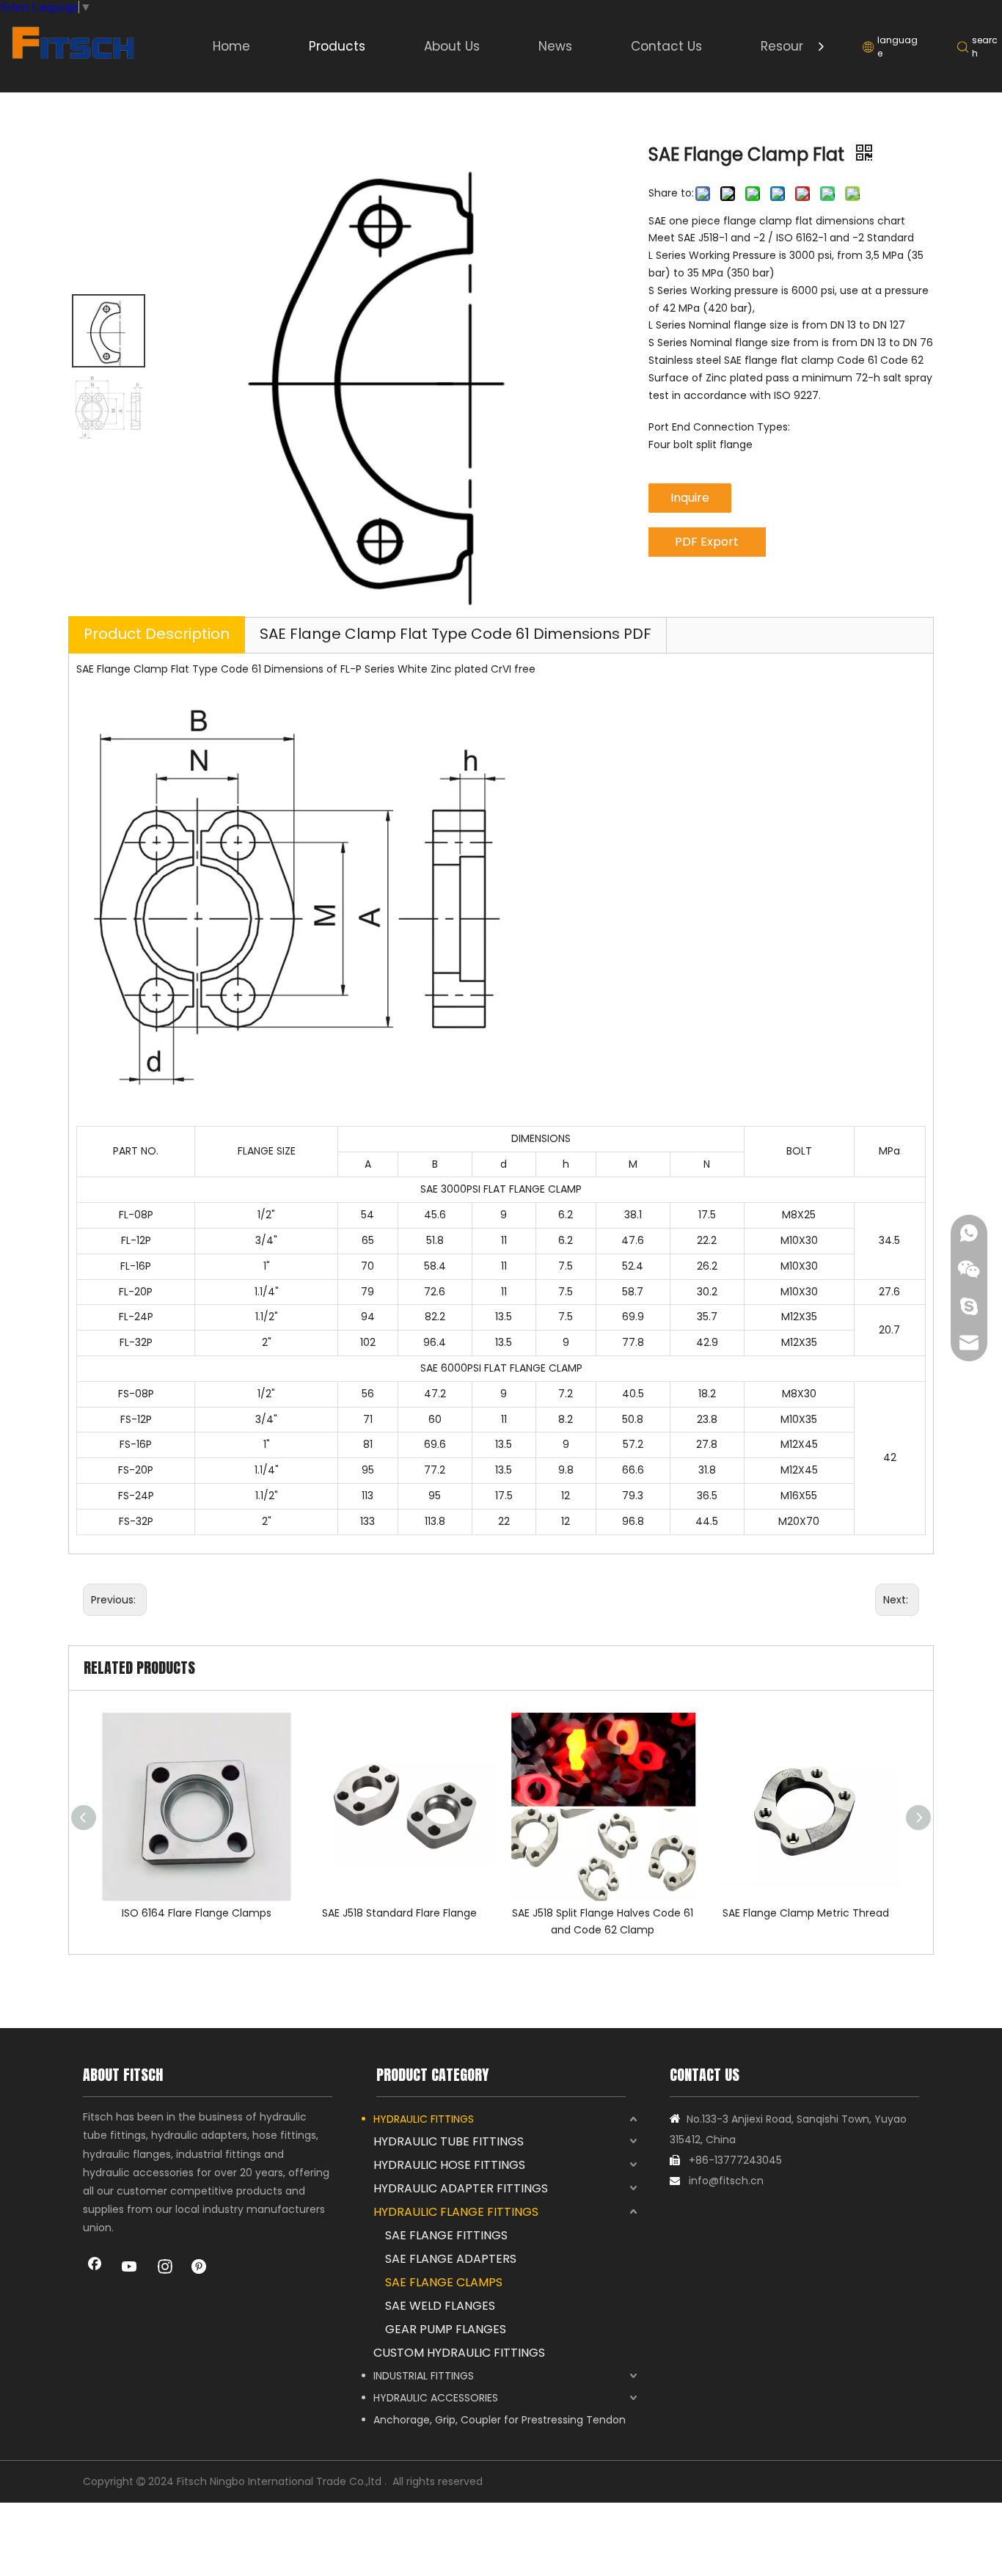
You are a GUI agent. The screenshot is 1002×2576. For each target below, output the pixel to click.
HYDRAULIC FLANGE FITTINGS (456, 2212)
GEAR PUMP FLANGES (446, 2329)
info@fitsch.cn (726, 2181)
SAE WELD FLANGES (440, 2306)
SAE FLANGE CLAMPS (444, 2282)
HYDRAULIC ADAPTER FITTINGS (461, 2188)
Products (337, 46)
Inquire (690, 498)
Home (231, 46)
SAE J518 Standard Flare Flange (399, 1913)
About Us (452, 46)
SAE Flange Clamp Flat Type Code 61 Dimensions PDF (456, 634)
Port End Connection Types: (719, 427)
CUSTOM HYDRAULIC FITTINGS (459, 2353)
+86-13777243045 (735, 2160)
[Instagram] (165, 2268)
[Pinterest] (200, 2268)
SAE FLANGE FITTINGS (446, 2235)
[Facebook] (95, 2268)
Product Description (157, 634)
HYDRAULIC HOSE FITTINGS (449, 2165)
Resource (790, 46)
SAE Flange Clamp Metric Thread (806, 1913)
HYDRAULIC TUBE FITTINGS (449, 2141)
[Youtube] (130, 2268)
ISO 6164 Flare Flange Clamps (197, 1913)
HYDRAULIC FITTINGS (424, 2119)
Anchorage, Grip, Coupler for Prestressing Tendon (500, 2420)
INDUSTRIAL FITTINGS (424, 2376)
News (555, 46)
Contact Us (666, 46)
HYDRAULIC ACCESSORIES (436, 2398)
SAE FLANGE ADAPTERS (451, 2259)
